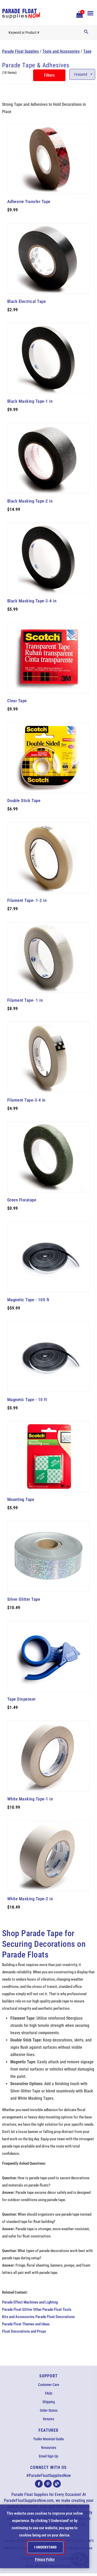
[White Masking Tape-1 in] (49, 1756)
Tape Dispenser (21, 1699)
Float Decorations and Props (24, 2331)
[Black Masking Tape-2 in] (49, 458)
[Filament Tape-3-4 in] (49, 1057)
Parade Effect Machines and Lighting (30, 2302)
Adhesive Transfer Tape (29, 201)
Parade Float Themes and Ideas (26, 2324)
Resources (49, 2448)
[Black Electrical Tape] (49, 258)
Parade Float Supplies (20, 51)
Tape (87, 51)
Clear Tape (17, 701)
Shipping (49, 2402)
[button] (79, 14)
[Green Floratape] (49, 1157)
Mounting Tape (21, 1499)
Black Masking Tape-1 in (30, 401)
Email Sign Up (48, 2456)
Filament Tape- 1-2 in (27, 900)
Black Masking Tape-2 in (30, 501)
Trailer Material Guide (48, 2439)
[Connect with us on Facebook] (39, 2484)
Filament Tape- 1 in (25, 1000)
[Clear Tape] (49, 658)
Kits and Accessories (18, 2317)
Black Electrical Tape (27, 301)
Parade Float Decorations (55, 2317)
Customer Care (49, 2385)
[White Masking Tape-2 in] (49, 1856)
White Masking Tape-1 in (30, 1799)
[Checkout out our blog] (57, 2484)
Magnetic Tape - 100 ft (28, 1300)
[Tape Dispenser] (49, 1656)
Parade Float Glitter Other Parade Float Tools (37, 2310)
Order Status (49, 2410)
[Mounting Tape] (49, 1456)
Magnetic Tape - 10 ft (27, 1400)
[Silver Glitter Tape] (49, 1556)
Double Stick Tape (24, 801)
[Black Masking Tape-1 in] (49, 358)
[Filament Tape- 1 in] (49, 957)
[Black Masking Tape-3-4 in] (49, 558)
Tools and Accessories (61, 51)
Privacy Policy (45, 2559)
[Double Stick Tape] (49, 758)
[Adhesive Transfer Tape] (49, 159)
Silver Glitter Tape (24, 1599)
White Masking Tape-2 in (30, 1899)
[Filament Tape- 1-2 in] (49, 857)
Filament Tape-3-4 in (26, 1100)
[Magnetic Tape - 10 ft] (49, 1357)
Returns (48, 2419)
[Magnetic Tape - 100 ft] (49, 1257)
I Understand (45, 2547)
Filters (49, 75)
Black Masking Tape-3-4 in (32, 601)
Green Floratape (22, 1200)
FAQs (49, 2393)
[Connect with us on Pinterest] (48, 2484)
